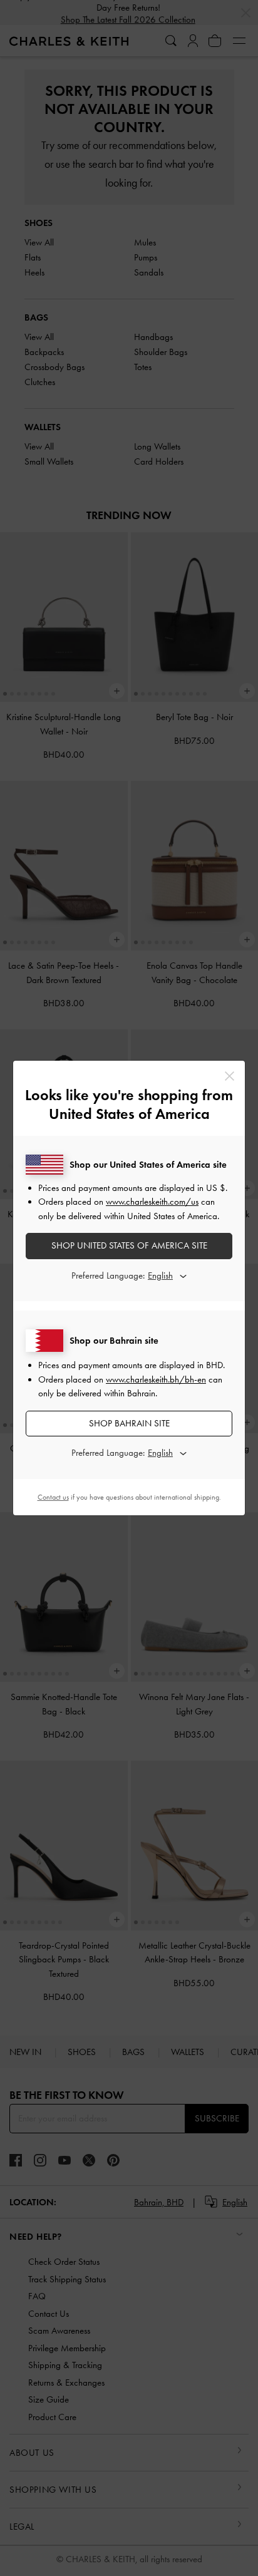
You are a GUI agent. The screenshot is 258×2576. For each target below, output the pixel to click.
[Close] (230, 1076)
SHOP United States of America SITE (129, 1245)
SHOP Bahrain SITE (129, 1423)
